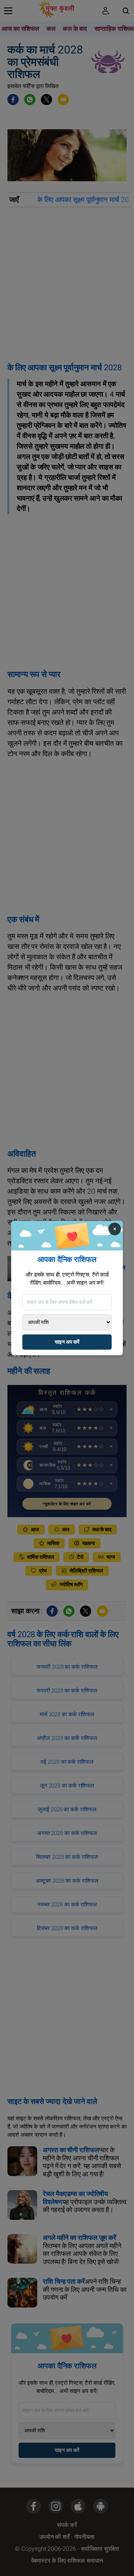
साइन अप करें (67, 1342)
